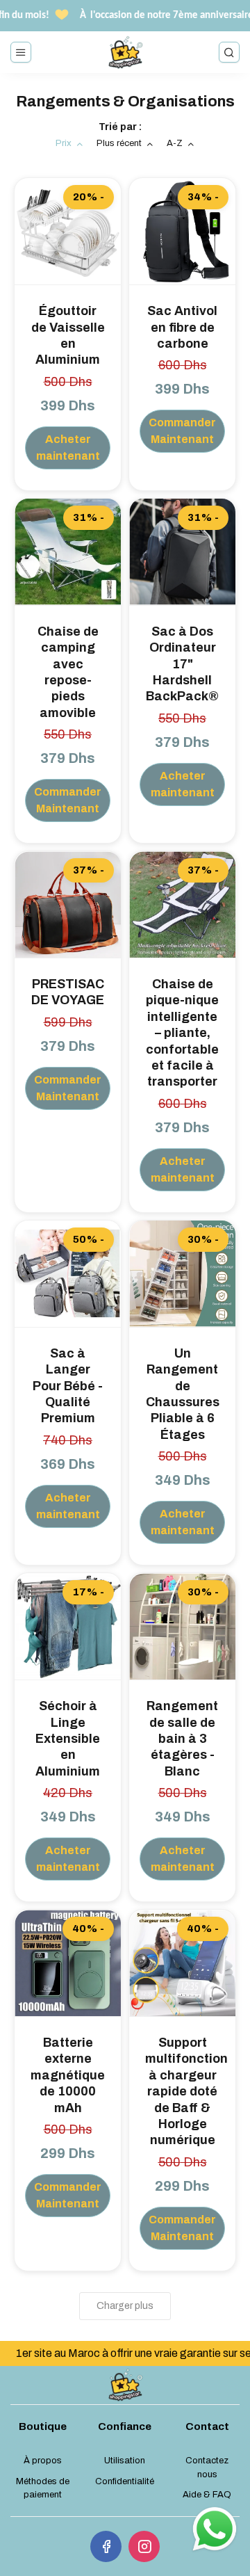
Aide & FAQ (207, 2495)
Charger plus (125, 2306)
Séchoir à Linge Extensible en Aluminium (68, 1739)
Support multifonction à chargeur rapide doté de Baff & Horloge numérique (182, 2091)
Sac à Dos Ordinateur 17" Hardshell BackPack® (182, 664)
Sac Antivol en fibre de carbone (182, 327)
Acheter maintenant (68, 448)
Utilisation (125, 2461)
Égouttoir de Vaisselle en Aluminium (68, 335)
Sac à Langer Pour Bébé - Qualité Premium (68, 1386)
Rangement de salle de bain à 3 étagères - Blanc (182, 1739)
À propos (43, 2461)
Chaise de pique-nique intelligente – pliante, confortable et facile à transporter (182, 1033)
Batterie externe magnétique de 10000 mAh (68, 2075)
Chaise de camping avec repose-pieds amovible (68, 672)
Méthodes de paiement (43, 2488)
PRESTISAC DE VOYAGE (68, 992)
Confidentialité (125, 2481)
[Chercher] (229, 52)
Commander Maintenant (182, 431)
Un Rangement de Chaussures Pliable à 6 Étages (183, 1394)
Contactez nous (207, 2468)
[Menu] (21, 52)
